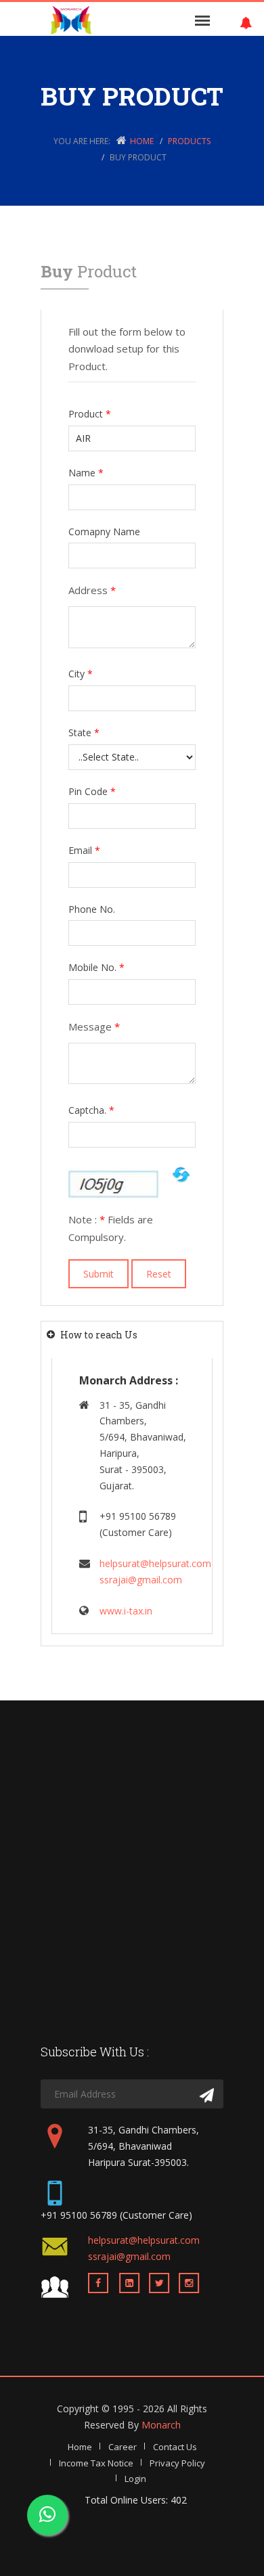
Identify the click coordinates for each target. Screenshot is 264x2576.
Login (135, 2479)
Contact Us (175, 2447)
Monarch (161, 2425)
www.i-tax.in (126, 1611)
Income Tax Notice (96, 2463)
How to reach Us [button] (99, 1335)
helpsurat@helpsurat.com (155, 1563)
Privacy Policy (177, 2463)
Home (142, 141)
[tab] (132, 1335)
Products (189, 141)
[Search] (207, 2096)
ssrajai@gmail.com (141, 1580)
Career (123, 2447)
